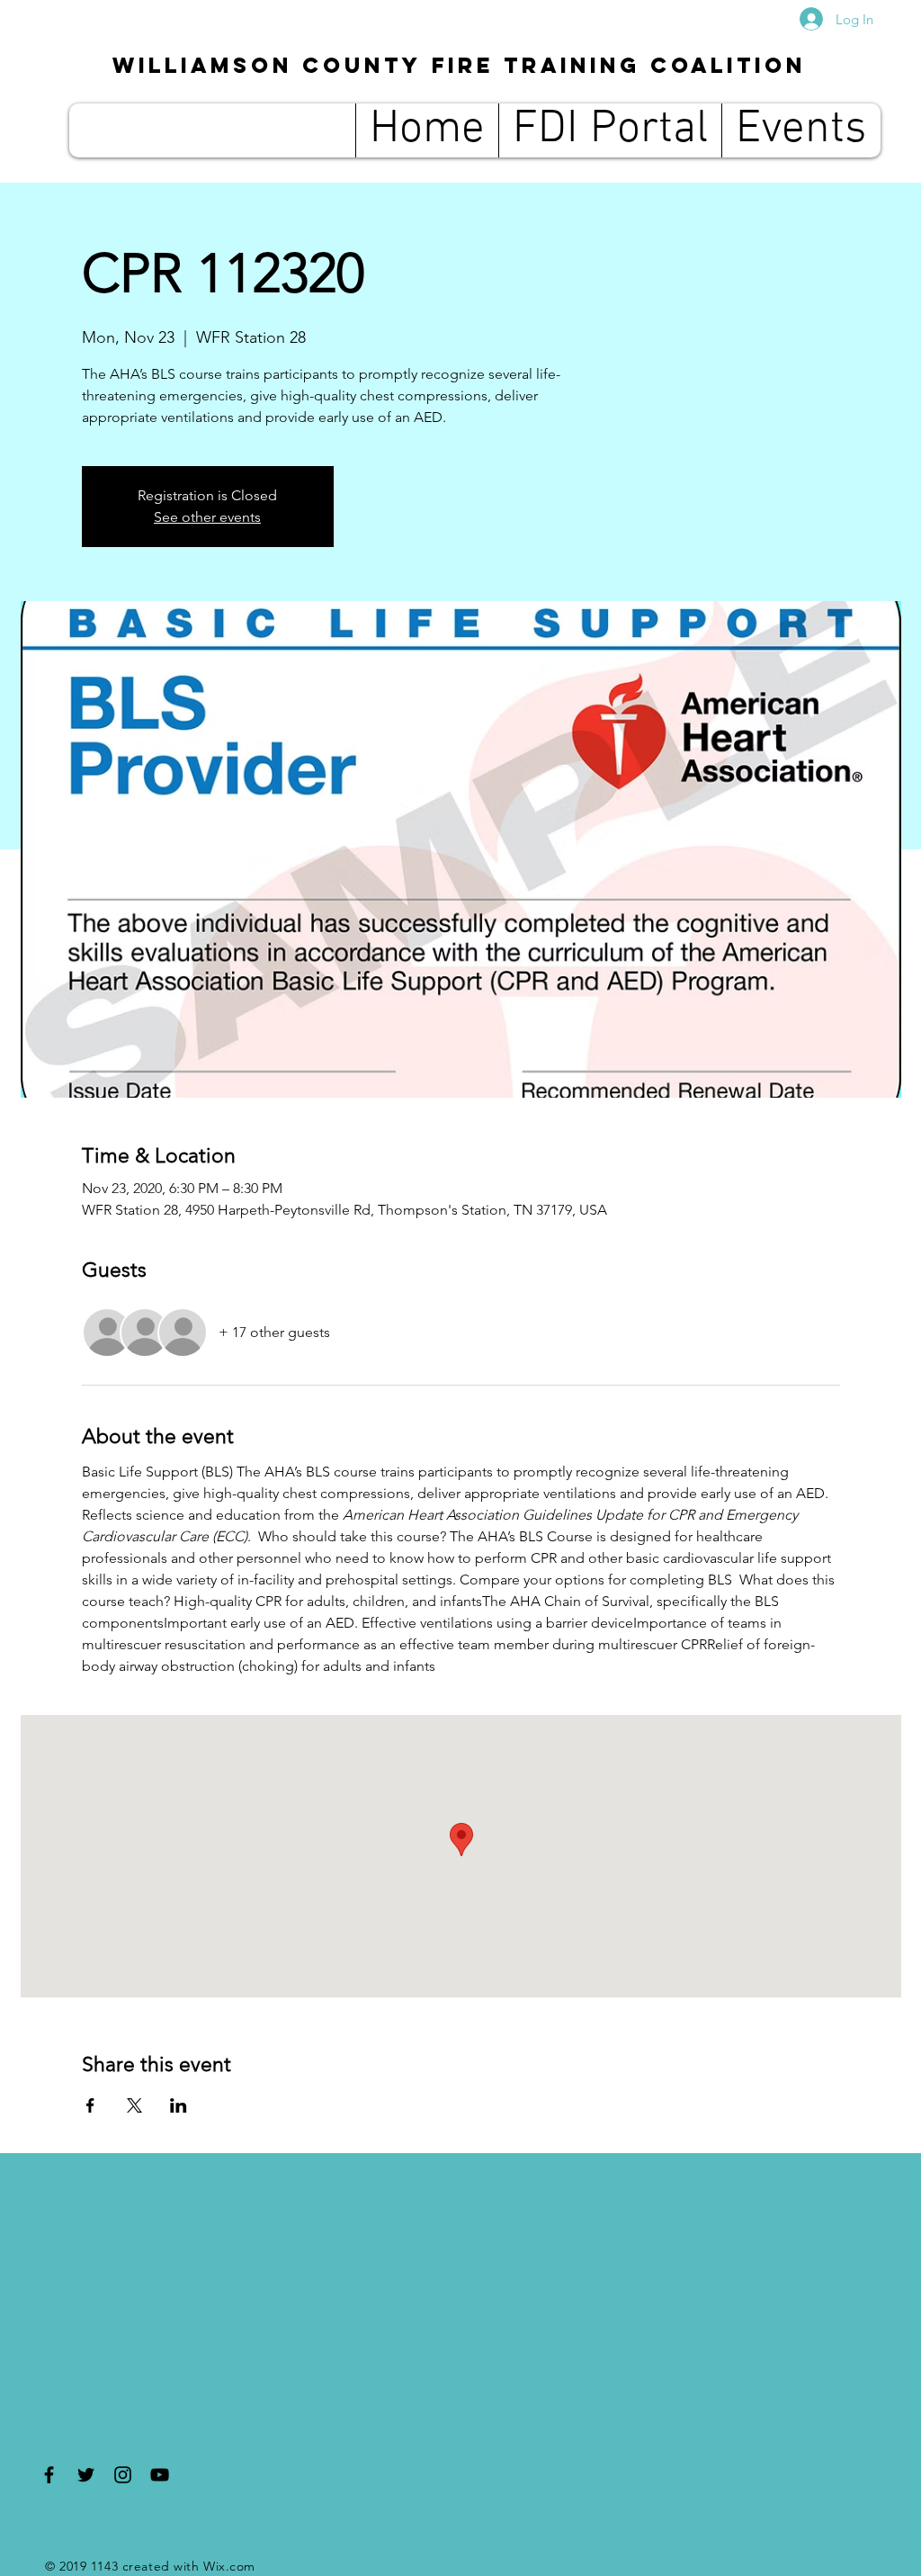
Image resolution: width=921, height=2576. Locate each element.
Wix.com (229, 2566)
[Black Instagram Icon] (123, 2475)
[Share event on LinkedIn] (179, 2105)
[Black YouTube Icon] (160, 2475)
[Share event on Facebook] (90, 2105)
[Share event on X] (134, 2105)
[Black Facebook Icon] (49, 2475)
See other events (207, 517)
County (459, 65)
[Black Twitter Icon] (86, 2475)
